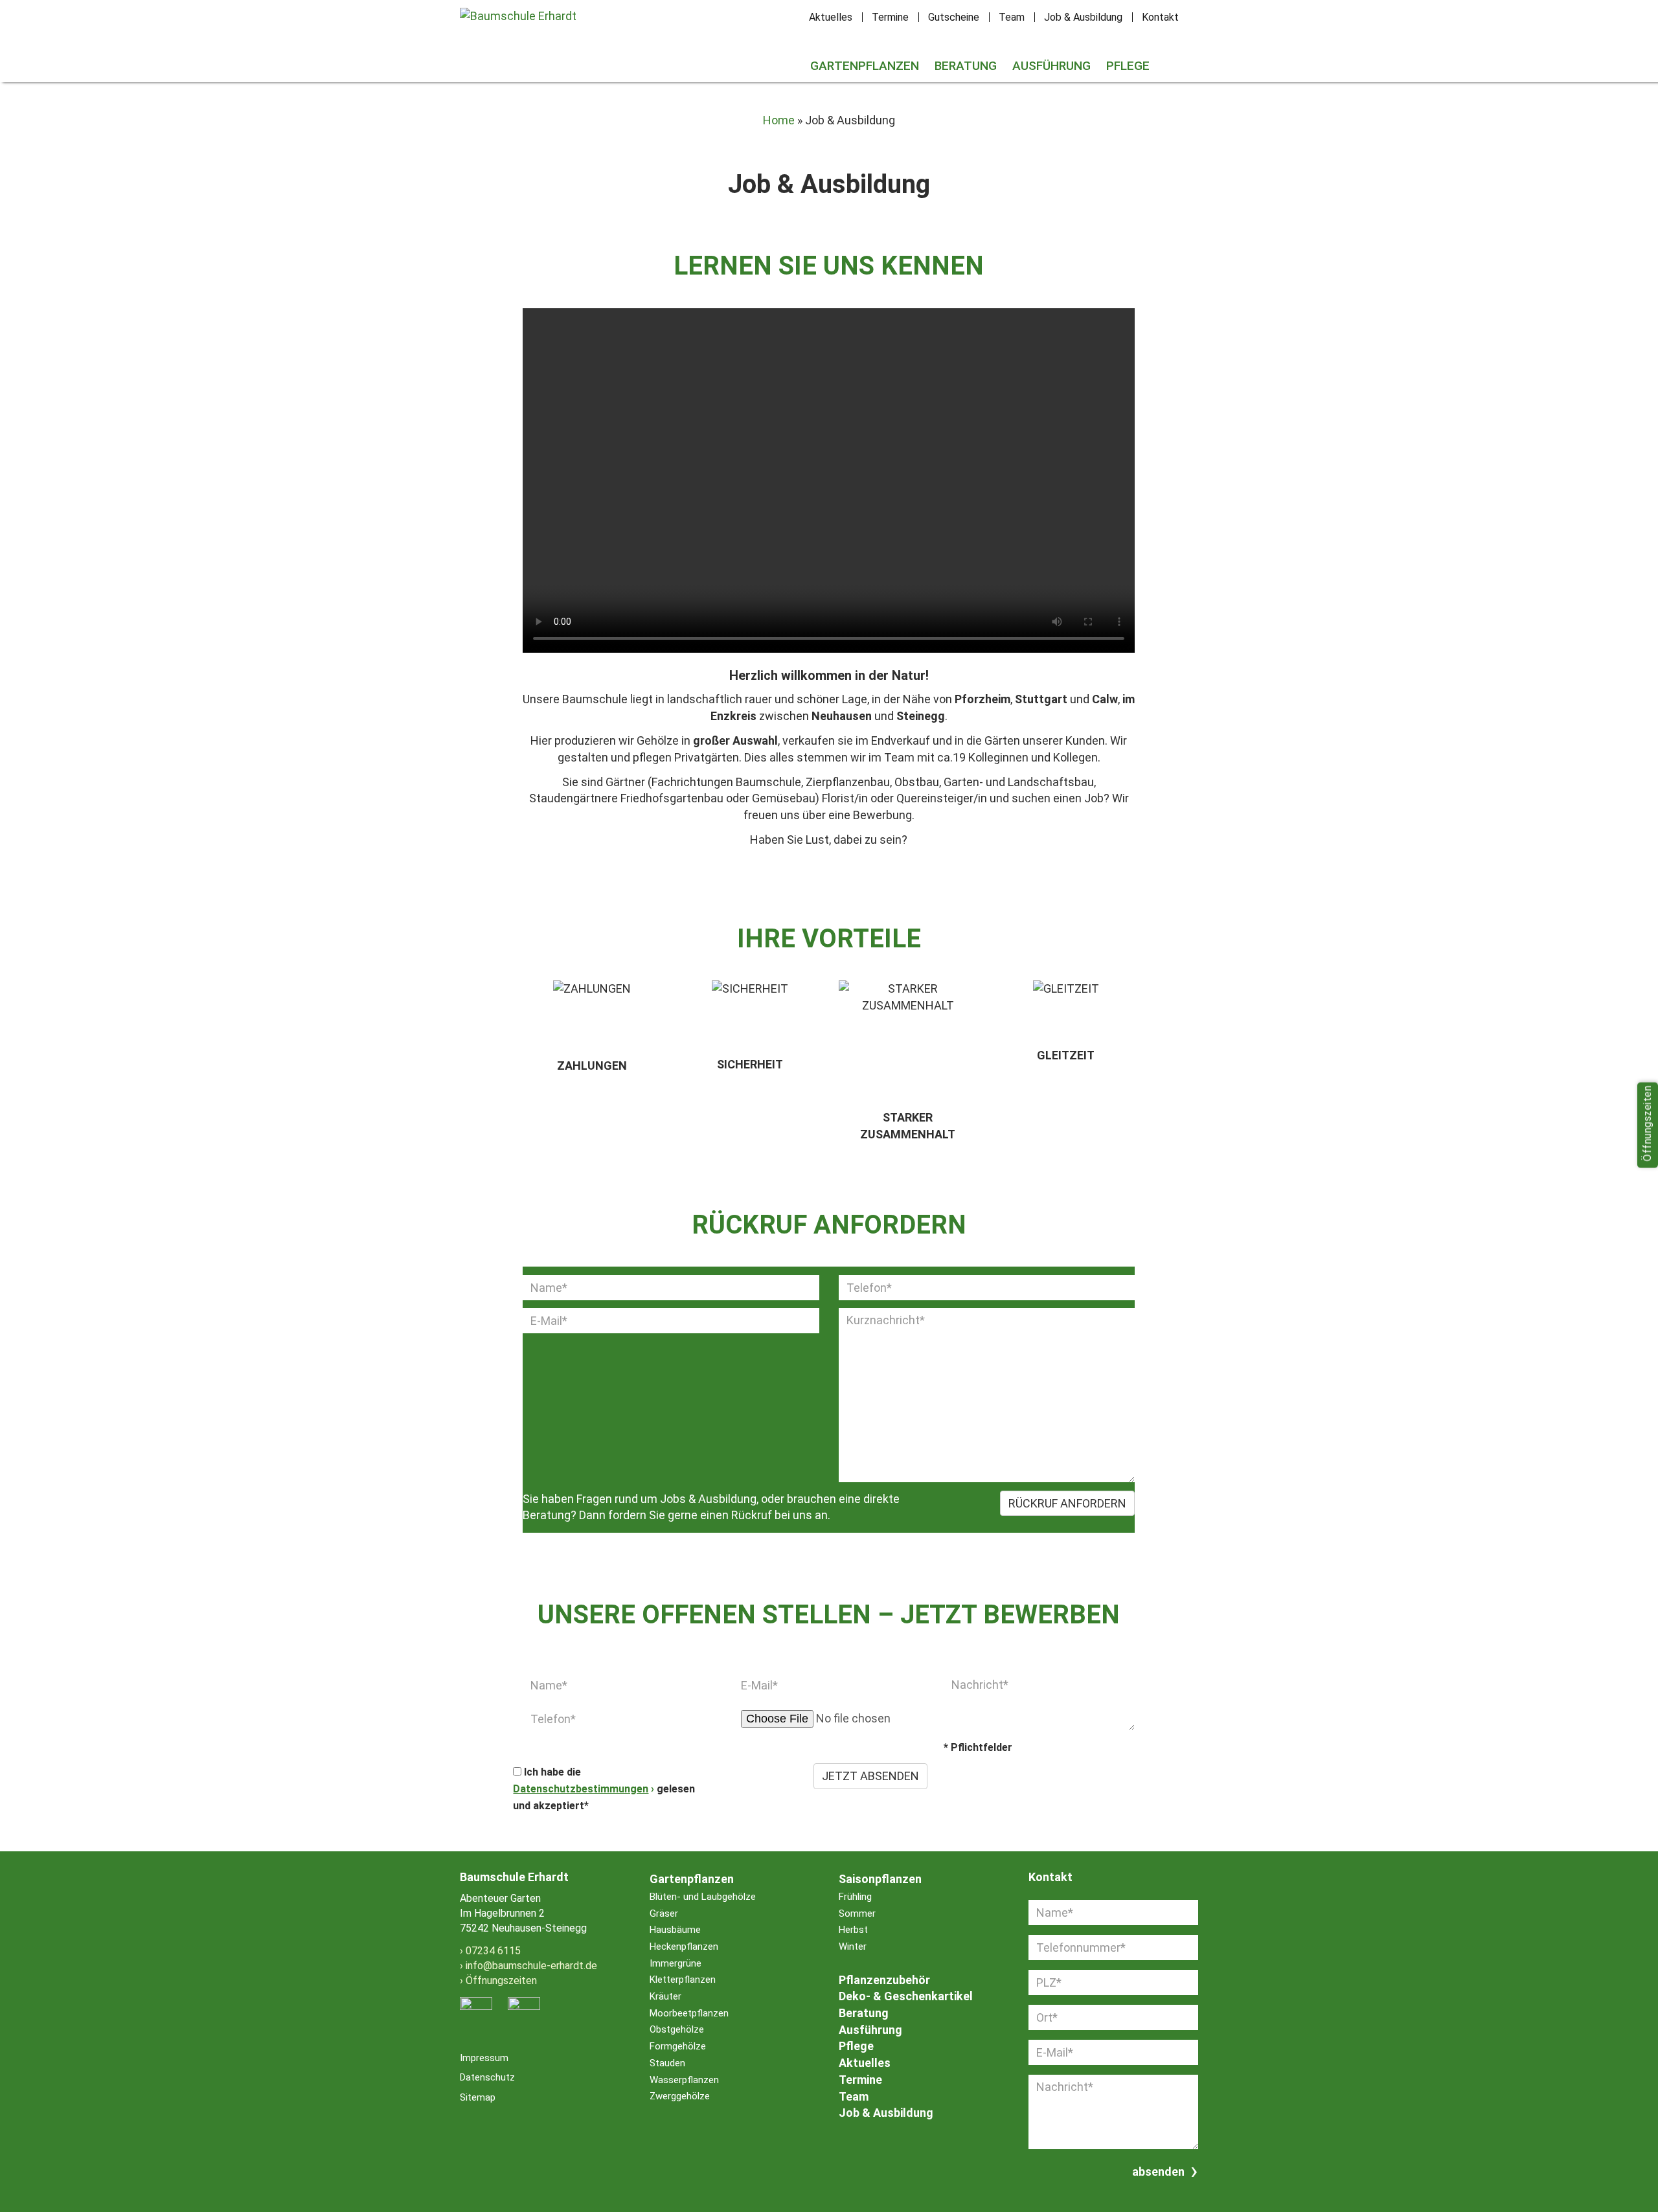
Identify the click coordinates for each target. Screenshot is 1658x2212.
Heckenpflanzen (684, 1947)
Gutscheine (954, 17)
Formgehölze (678, 2046)
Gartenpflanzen (865, 66)
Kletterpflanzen (683, 1980)
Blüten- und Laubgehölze (703, 1897)
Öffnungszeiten (501, 1981)
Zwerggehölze (680, 2096)
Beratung (966, 66)
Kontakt (1160, 17)
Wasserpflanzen (684, 2080)
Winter (853, 1947)
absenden (1158, 2172)
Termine (890, 17)
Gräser (664, 1913)
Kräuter (665, 1996)
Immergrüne (676, 1963)
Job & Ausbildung (1083, 17)
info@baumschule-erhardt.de (531, 1966)
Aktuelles (831, 17)
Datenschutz (487, 2077)
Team (1012, 17)
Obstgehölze (677, 2029)
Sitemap (478, 2097)
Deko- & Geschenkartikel (906, 1996)
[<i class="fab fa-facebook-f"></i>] (1165, 57)
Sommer (857, 1913)
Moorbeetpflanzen (689, 2013)
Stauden (667, 2063)
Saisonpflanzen (880, 1879)
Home (779, 120)
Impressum (484, 2058)
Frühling (855, 1897)
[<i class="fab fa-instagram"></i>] (1181, 57)
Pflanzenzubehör (884, 1980)
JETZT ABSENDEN (870, 1776)
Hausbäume (675, 1930)
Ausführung (1051, 66)
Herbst (853, 1930)
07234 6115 (493, 1951)
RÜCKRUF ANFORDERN (1067, 1503)
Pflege (1128, 66)
